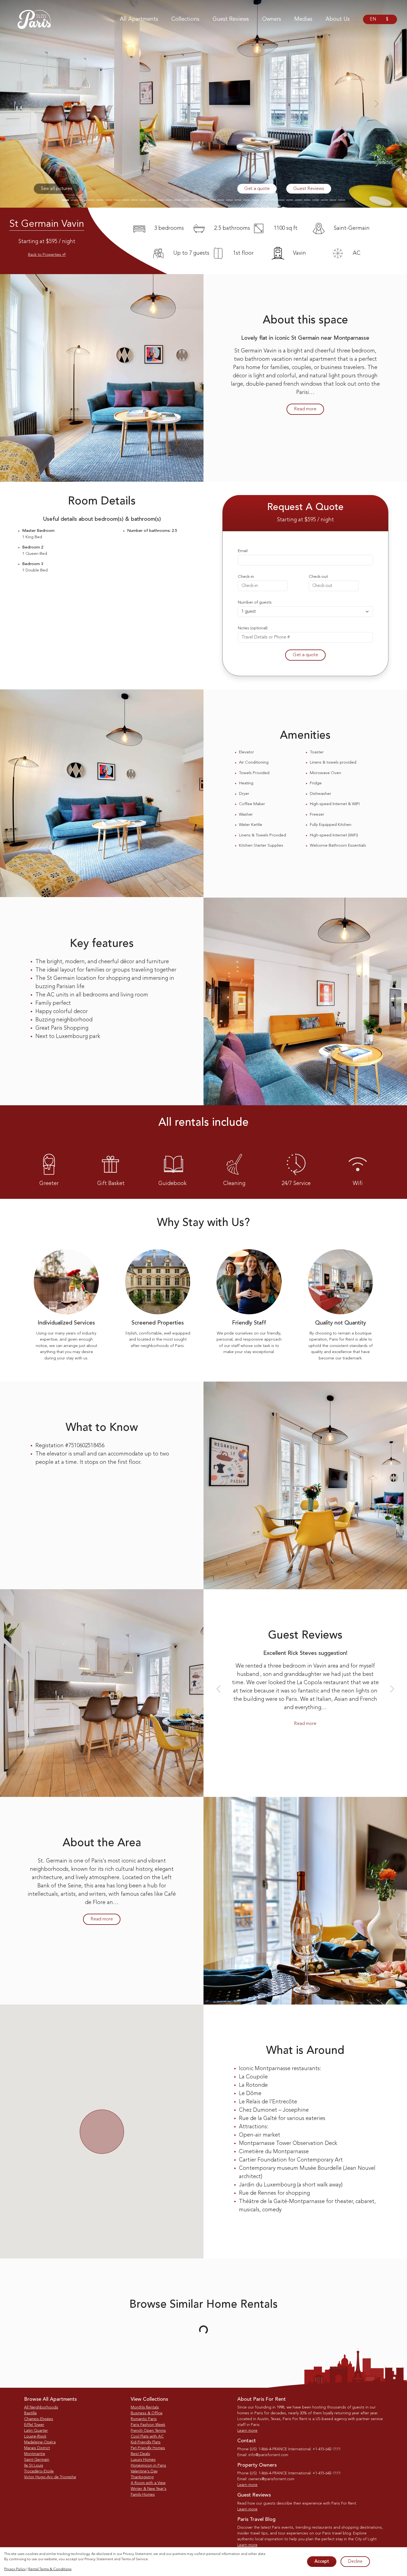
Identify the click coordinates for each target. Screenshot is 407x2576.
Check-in (246, 577)
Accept (322, 2562)
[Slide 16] (195, 200)
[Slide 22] (247, 200)
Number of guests (255, 603)
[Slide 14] (178, 200)
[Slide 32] (333, 200)
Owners (272, 19)
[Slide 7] (117, 200)
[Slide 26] (281, 200)
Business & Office (147, 2541)
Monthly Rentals (145, 2535)
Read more (305, 409)
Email (243, 551)
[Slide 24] (264, 200)
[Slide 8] (126, 200)
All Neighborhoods (41, 2535)
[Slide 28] (298, 200)
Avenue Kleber (84, 2408)
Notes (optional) (253, 628)
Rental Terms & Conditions (50, 2569)
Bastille (30, 2541)
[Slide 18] (212, 200)
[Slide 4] (91, 200)
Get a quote (257, 189)
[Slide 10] (143, 200)
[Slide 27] (290, 200)
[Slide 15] (186, 200)
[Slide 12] (160, 200)
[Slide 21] (238, 200)
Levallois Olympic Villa (202, 2408)
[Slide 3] (83, 200)
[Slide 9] (134, 200)
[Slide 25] (273, 200)
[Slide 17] (203, 200)
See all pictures (57, 189)
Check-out (318, 577)
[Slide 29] (307, 200)
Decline (355, 2562)
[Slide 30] (316, 200)
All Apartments (139, 19)
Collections (185, 19)
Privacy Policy (15, 2569)
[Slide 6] (108, 200)
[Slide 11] (152, 200)
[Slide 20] (229, 200)
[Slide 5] (100, 200)
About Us (338, 19)
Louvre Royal (320, 2408)
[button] (31, 104)
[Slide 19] (221, 200)
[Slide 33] (342, 200)
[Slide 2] (74, 200)
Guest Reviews (231, 19)
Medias (303, 19)
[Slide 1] (65, 200)
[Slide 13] (169, 200)
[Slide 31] (324, 200)
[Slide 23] (255, 200)
